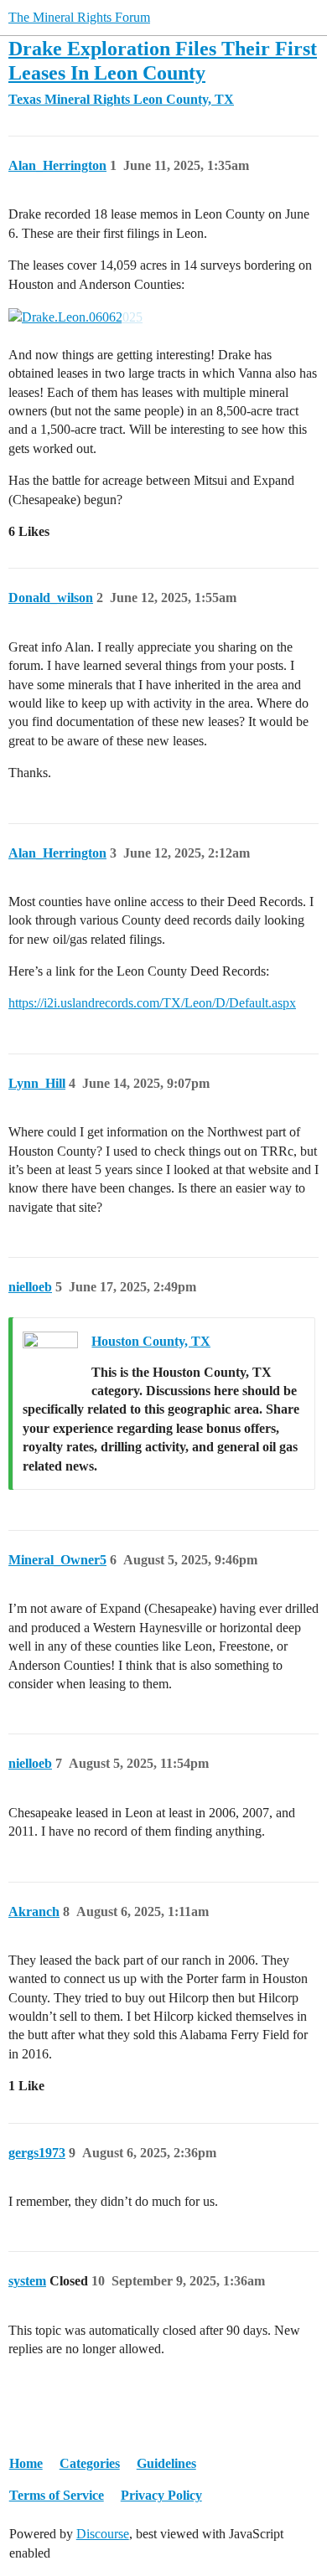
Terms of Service (57, 2495)
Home (26, 2463)
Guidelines (166, 2463)
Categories (90, 2463)
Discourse (103, 2534)
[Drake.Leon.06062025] (75, 317)
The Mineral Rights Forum (79, 17)
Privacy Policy (161, 2495)
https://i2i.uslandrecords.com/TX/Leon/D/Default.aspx (152, 1003)
